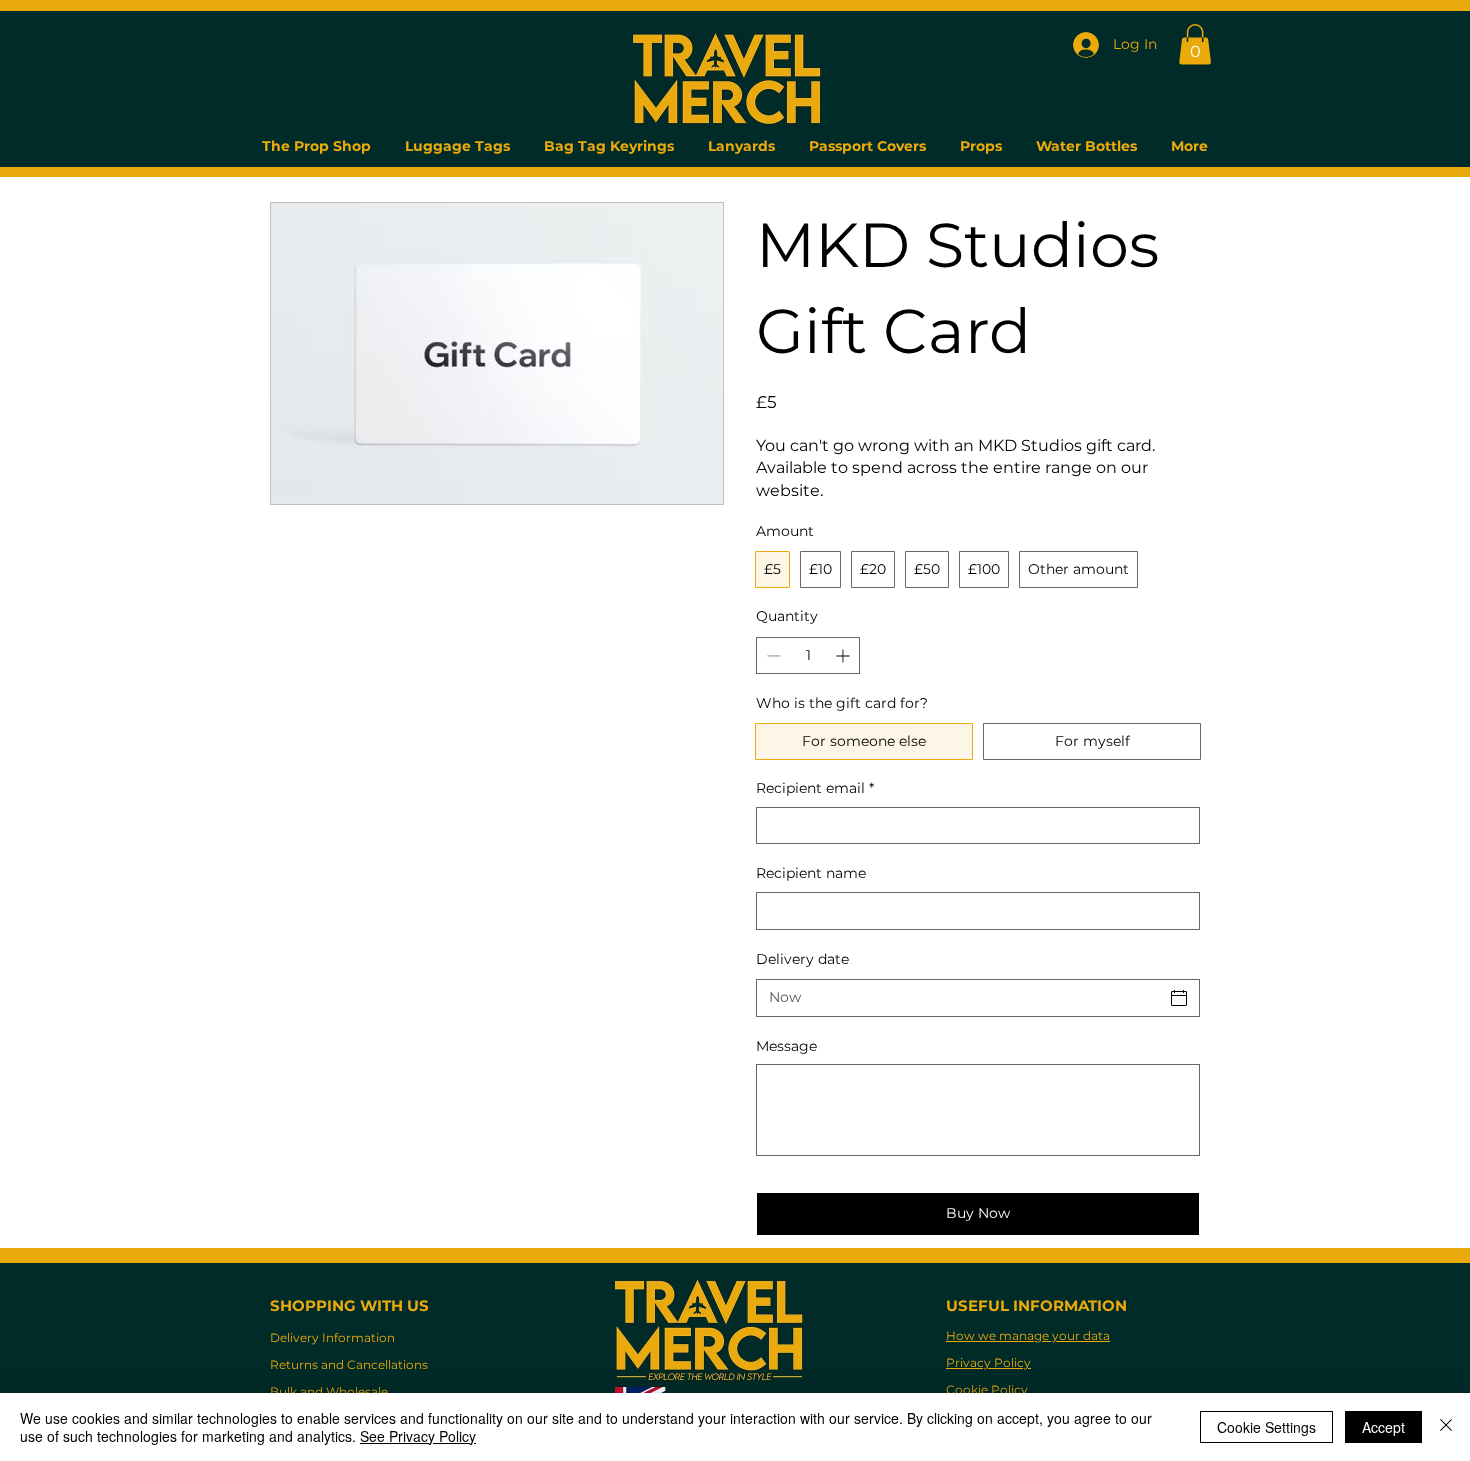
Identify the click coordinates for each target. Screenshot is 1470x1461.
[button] (1195, 44)
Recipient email (815, 788)
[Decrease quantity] (771, 655)
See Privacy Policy (418, 1436)
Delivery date (802, 959)
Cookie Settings (1266, 1427)
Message (786, 1046)
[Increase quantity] (844, 655)
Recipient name (811, 873)
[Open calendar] (1179, 998)
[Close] (1446, 1427)
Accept (1383, 1427)
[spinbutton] (808, 655)
